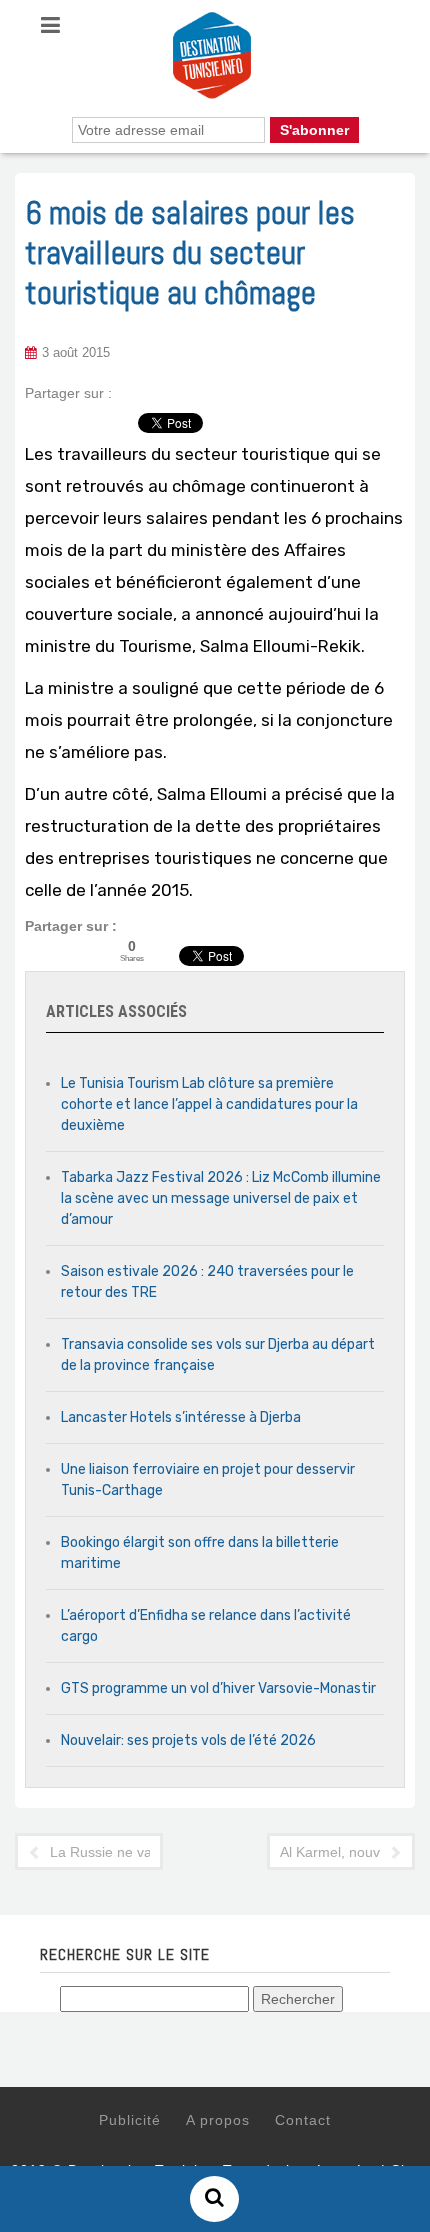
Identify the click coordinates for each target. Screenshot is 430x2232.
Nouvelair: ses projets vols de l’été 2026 (188, 1740)
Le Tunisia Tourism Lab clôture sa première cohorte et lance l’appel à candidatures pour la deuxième (209, 1104)
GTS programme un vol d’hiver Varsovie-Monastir (218, 1688)
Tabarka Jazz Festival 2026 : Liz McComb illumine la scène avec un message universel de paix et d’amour (221, 1198)
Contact (303, 2120)
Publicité (130, 2120)
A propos (218, 2120)
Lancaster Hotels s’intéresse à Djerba (181, 1417)
